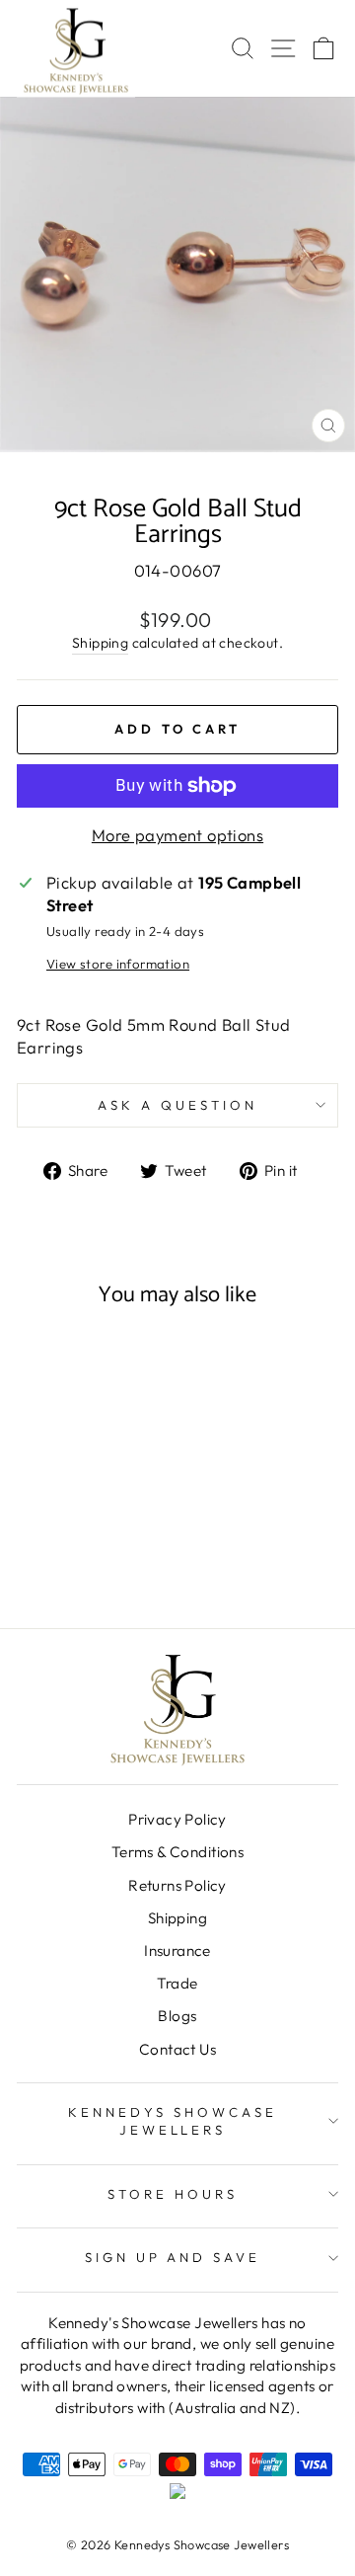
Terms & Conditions (177, 1852)
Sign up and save (173, 2257)
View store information (118, 964)
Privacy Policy (177, 1819)
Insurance (177, 1951)
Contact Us (177, 2049)
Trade (177, 1983)
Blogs (177, 2016)
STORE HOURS (173, 2194)
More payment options (177, 835)
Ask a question (177, 1105)
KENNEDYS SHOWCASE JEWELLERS (173, 2121)
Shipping (100, 643)
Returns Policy (177, 1885)
